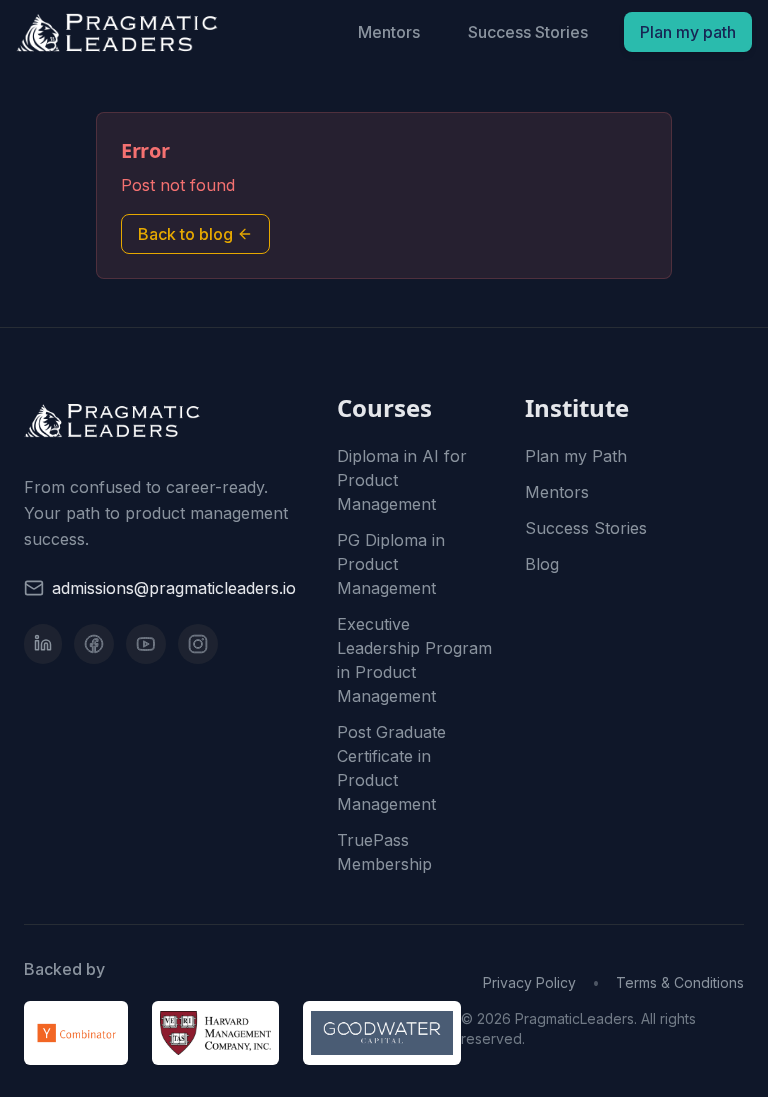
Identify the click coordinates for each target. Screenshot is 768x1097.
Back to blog (185, 234)
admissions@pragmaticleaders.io (174, 588)
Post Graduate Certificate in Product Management (391, 768)
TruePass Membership (384, 852)
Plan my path (688, 32)
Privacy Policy (529, 982)
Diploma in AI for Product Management (402, 480)
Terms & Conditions (680, 982)
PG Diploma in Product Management (391, 564)
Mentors (389, 32)
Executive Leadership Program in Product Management (414, 660)
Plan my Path (576, 456)
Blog (542, 564)
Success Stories (528, 32)
